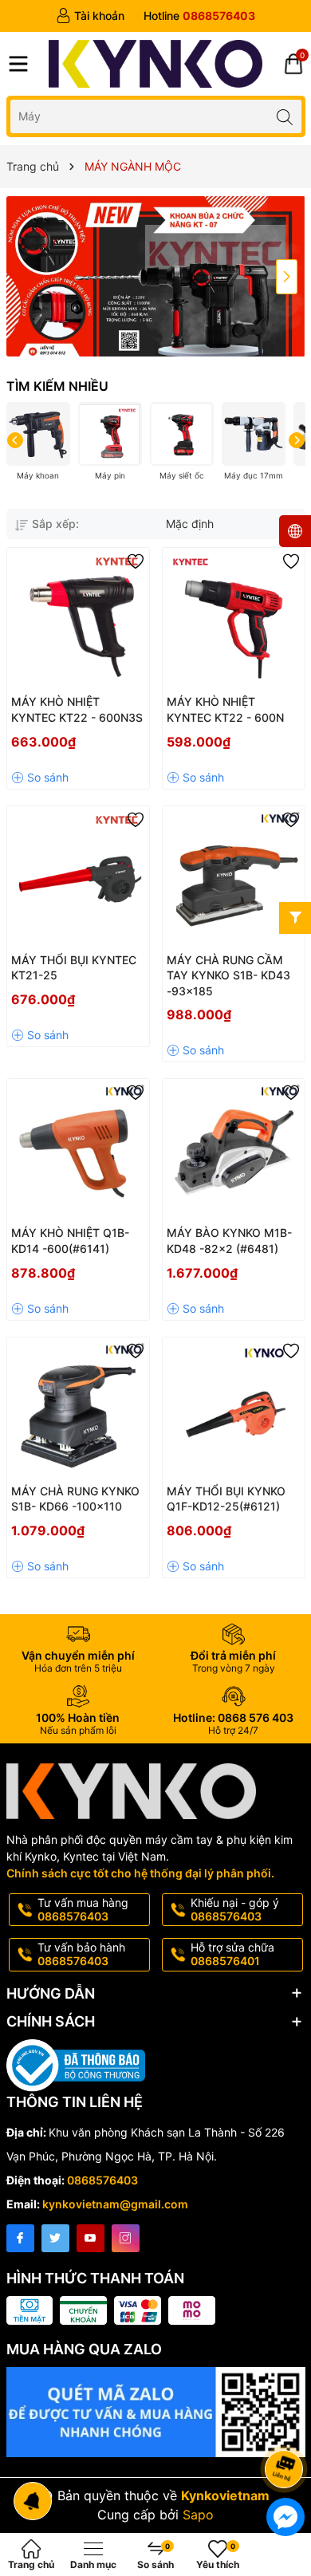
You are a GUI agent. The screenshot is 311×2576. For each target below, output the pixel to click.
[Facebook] (20, 2238)
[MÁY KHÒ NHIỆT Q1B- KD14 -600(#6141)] (78, 1150)
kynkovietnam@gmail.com (115, 2204)
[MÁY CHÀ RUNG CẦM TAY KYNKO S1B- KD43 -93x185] (234, 877)
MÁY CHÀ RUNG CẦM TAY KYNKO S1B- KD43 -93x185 (228, 975)
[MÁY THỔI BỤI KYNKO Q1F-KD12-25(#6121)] (234, 1408)
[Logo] (156, 64)
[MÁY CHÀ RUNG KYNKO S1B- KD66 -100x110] (78, 1408)
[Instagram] (126, 2238)
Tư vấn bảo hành (81, 1954)
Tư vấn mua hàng (83, 1909)
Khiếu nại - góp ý (235, 1909)
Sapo (198, 2515)
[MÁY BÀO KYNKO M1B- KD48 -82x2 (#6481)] (234, 1150)
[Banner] (156, 276)
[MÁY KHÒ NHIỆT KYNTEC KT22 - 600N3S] (78, 619)
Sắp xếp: (55, 524)
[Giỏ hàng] (293, 64)
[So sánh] (40, 778)
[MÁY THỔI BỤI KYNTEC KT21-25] (78, 877)
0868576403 (102, 2180)
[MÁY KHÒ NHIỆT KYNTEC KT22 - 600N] (234, 619)
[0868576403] (199, 16)
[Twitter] (55, 2238)
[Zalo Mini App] (156, 2412)
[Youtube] (91, 2238)
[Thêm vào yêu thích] (136, 561)
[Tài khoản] (90, 16)
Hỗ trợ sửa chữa (232, 1954)
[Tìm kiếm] (285, 116)
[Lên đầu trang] (287, 2426)
